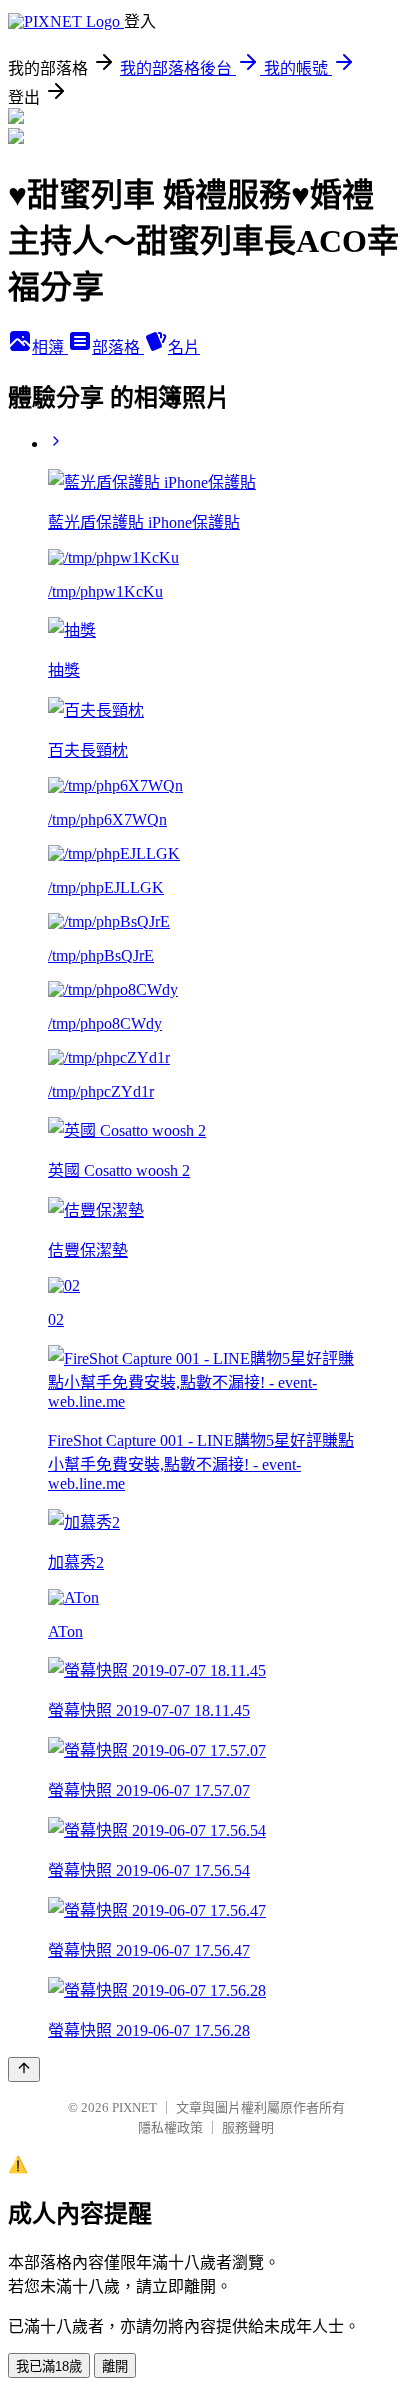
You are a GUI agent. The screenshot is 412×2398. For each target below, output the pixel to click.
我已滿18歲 (49, 2366)
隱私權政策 (170, 2127)
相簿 (50, 347)
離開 (115, 2366)
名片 (184, 347)
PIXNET (134, 2107)
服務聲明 (248, 2127)
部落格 (118, 347)
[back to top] (24, 2069)
